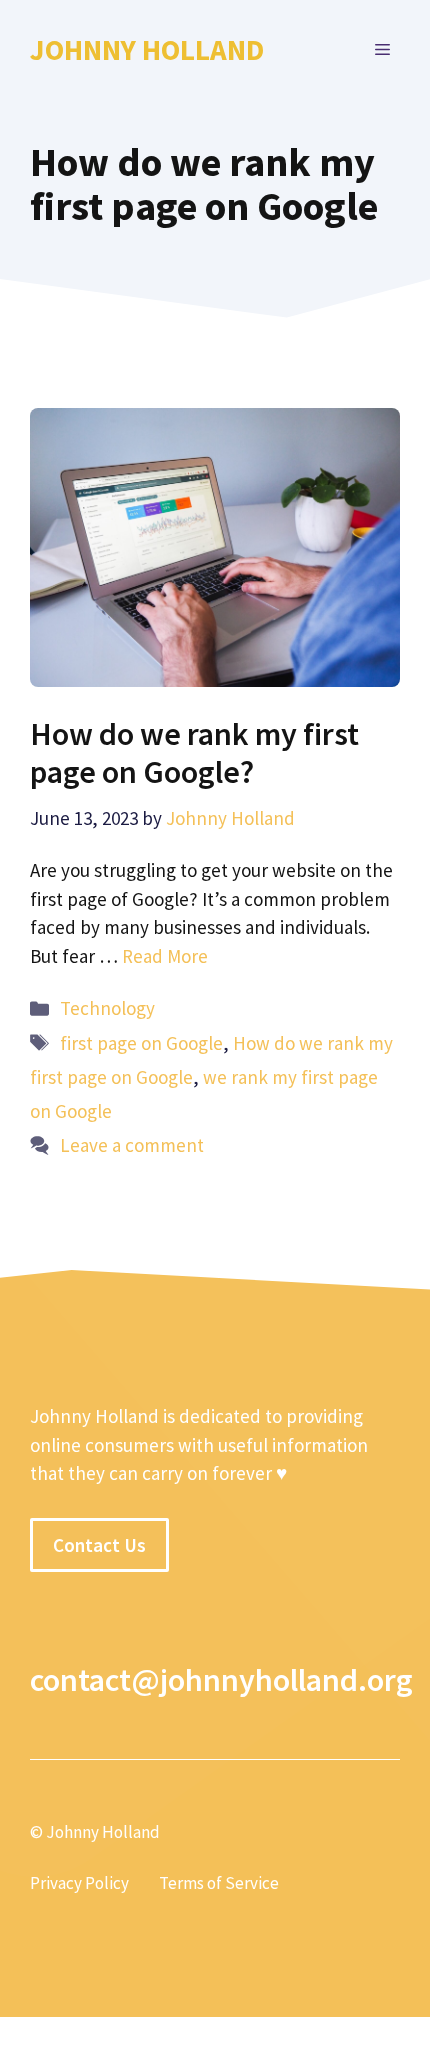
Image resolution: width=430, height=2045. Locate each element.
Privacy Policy (79, 1883)
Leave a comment (132, 1145)
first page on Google (141, 1043)
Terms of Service (219, 1883)
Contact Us (99, 1545)
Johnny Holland (147, 49)
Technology (107, 1008)
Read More (165, 956)
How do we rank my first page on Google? (194, 753)
